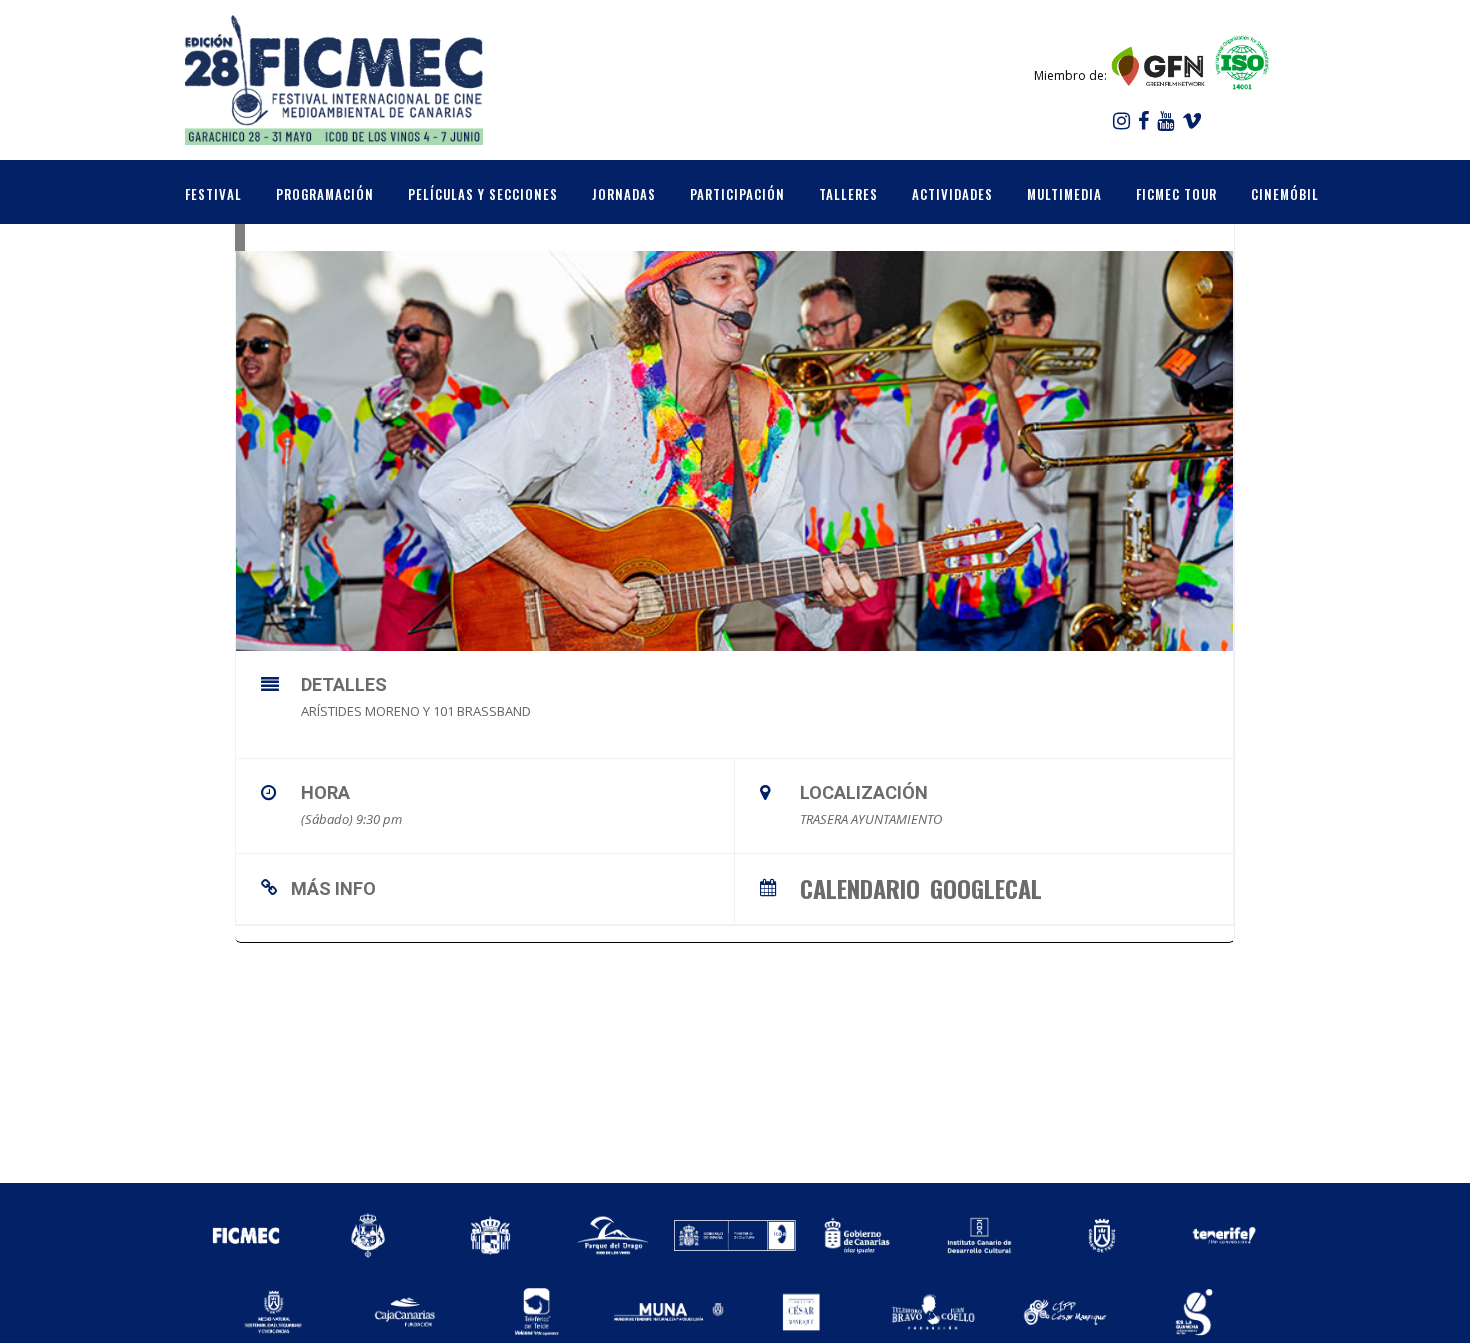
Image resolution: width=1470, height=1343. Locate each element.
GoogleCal (986, 885)
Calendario (860, 885)
